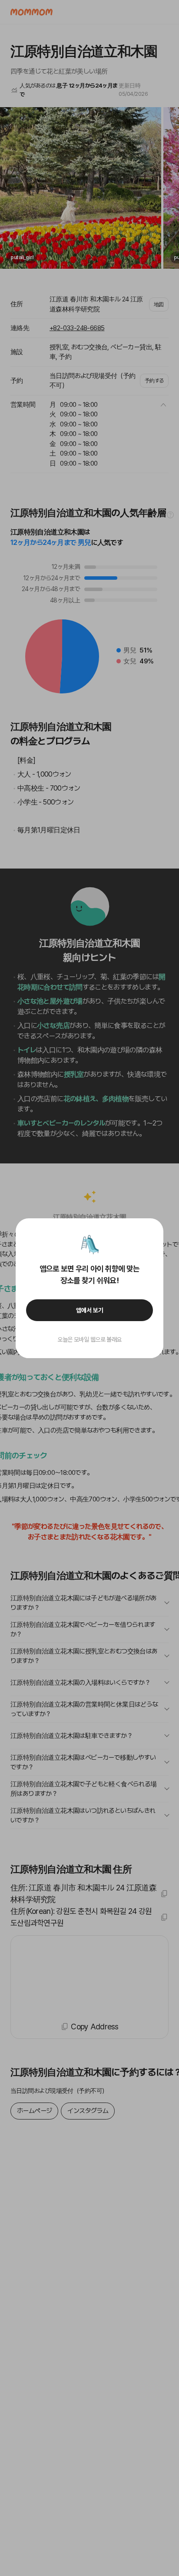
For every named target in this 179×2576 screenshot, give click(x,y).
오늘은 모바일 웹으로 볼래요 (89, 1339)
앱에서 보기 (90, 1310)
